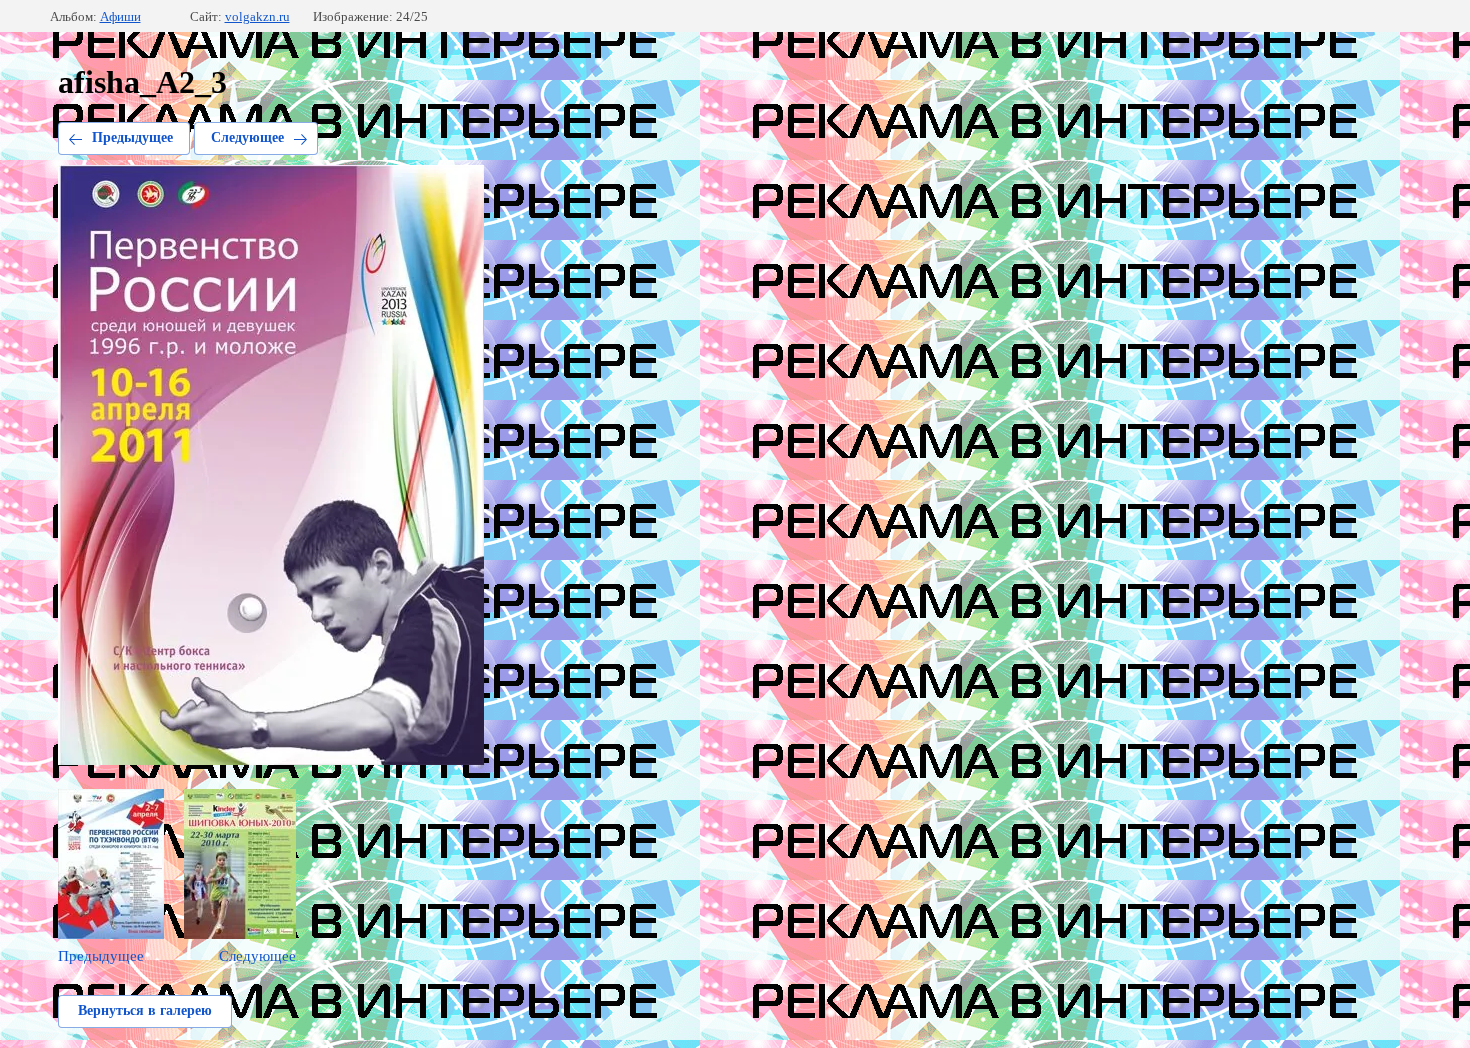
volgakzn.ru (257, 16)
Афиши (120, 16)
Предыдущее (132, 137)
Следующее (247, 137)
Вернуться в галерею (145, 1010)
